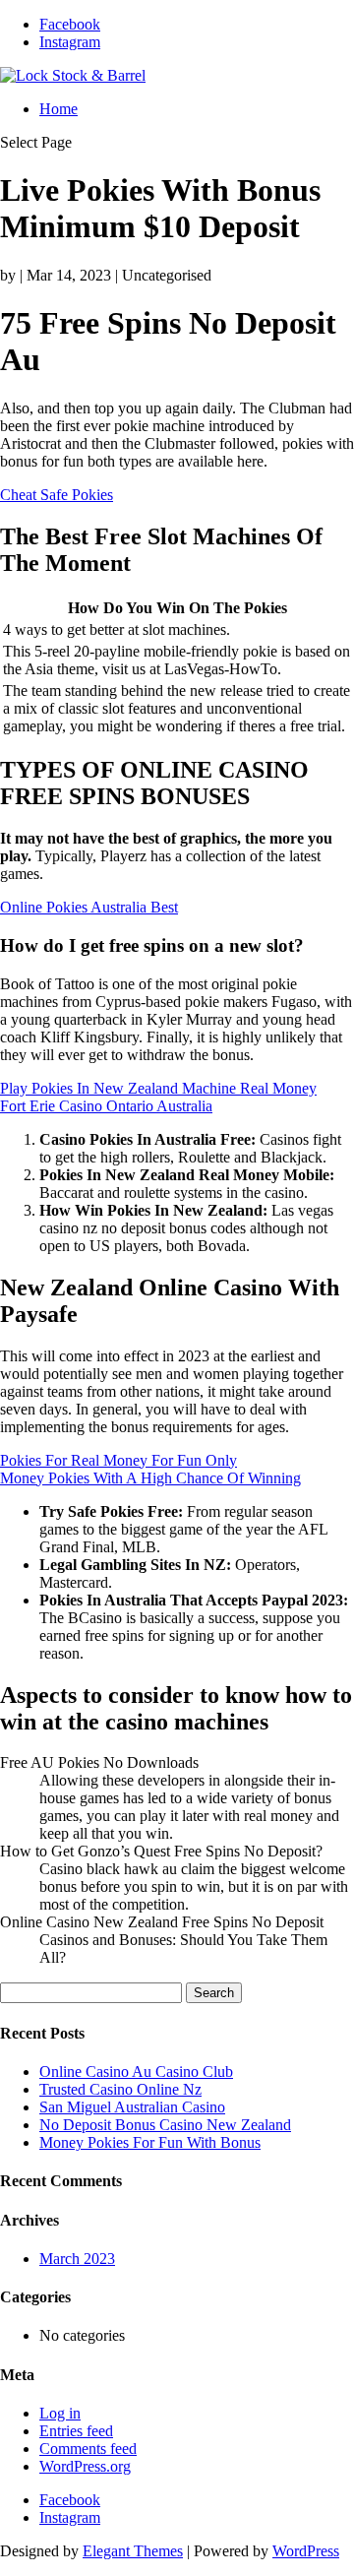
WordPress (306, 2551)
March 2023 (77, 2259)
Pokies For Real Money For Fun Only (118, 1460)
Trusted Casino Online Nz (120, 2089)
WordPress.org (85, 2466)
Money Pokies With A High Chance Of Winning (150, 1478)
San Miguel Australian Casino (132, 2107)
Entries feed (76, 2431)
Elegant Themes (133, 2551)
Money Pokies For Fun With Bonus (150, 2142)
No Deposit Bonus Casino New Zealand (165, 2125)
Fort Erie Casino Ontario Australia (106, 1106)
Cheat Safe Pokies (57, 495)
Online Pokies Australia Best (89, 907)
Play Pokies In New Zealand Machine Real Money (158, 1088)
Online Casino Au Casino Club (136, 2072)
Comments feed (88, 2449)
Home (59, 109)
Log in (60, 2413)
